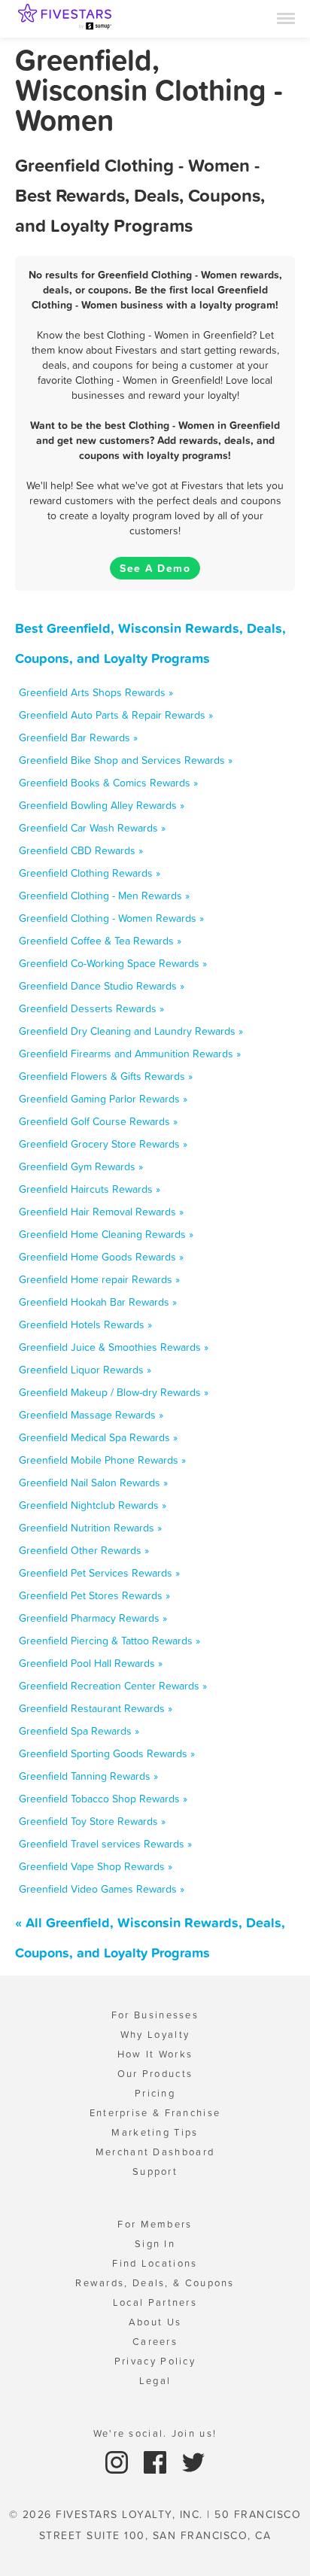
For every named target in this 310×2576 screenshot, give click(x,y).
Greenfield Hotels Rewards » (85, 1324)
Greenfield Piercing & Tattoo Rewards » (109, 1641)
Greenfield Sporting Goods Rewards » (107, 1753)
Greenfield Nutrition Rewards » (90, 1528)
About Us (155, 2322)
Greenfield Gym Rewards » (81, 1166)
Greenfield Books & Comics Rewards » (108, 783)
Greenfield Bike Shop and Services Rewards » (126, 760)
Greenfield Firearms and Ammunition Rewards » (130, 1054)
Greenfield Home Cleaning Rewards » (106, 1234)
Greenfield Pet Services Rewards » (99, 1573)
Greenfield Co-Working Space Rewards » (113, 963)
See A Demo (155, 568)
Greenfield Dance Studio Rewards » (102, 986)
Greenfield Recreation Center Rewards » (113, 1686)
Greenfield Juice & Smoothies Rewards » (114, 1347)
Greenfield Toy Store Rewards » (92, 1821)
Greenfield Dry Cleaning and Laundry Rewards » (131, 1031)
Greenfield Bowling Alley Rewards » (102, 805)
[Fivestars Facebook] (157, 2461)
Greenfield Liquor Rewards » (85, 1370)
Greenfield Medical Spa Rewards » (98, 1437)
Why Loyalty (155, 2035)
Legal (155, 2381)
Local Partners (155, 2302)
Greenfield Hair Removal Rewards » (101, 1212)
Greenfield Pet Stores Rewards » (94, 1595)
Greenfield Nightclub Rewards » (93, 1505)
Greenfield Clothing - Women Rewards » (111, 918)
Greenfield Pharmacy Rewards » (93, 1618)
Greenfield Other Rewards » (84, 1550)
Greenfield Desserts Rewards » (91, 1008)
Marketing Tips (155, 2132)
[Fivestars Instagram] (119, 2461)
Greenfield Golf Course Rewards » (98, 1121)
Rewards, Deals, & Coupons (155, 2283)
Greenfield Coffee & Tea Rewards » (100, 941)
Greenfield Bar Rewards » (78, 738)
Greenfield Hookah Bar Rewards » (98, 1302)
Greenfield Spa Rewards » (79, 1731)
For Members (155, 2224)
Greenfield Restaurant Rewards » (96, 1708)
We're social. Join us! (155, 2433)
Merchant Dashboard (155, 2152)
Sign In (155, 2244)
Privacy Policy (155, 2361)
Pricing (155, 2093)
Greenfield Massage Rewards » (91, 1415)
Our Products (155, 2074)
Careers (155, 2342)
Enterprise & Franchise (155, 2113)
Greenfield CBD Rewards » (81, 850)
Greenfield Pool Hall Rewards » (91, 1663)
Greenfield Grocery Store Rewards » (103, 1144)
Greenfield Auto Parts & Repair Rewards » (116, 715)
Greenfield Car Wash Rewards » (92, 828)
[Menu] (286, 17)
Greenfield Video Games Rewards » (102, 1889)
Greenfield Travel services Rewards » (105, 1844)
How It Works (155, 2054)
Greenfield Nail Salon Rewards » (93, 1483)
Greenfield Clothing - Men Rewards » (104, 896)
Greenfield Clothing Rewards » (90, 873)
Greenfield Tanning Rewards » (88, 1776)
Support (155, 2172)
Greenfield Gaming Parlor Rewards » (103, 1099)
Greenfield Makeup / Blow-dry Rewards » (114, 1392)
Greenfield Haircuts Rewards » (90, 1189)
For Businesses (155, 2015)
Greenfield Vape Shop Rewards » (96, 1866)
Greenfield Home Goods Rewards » (101, 1257)
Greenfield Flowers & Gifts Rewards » (106, 1076)
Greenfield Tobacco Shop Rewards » (103, 1799)
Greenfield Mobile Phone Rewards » (102, 1460)
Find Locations (155, 2263)
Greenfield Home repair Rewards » (99, 1279)
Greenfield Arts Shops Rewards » (96, 692)
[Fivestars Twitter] (193, 2461)
